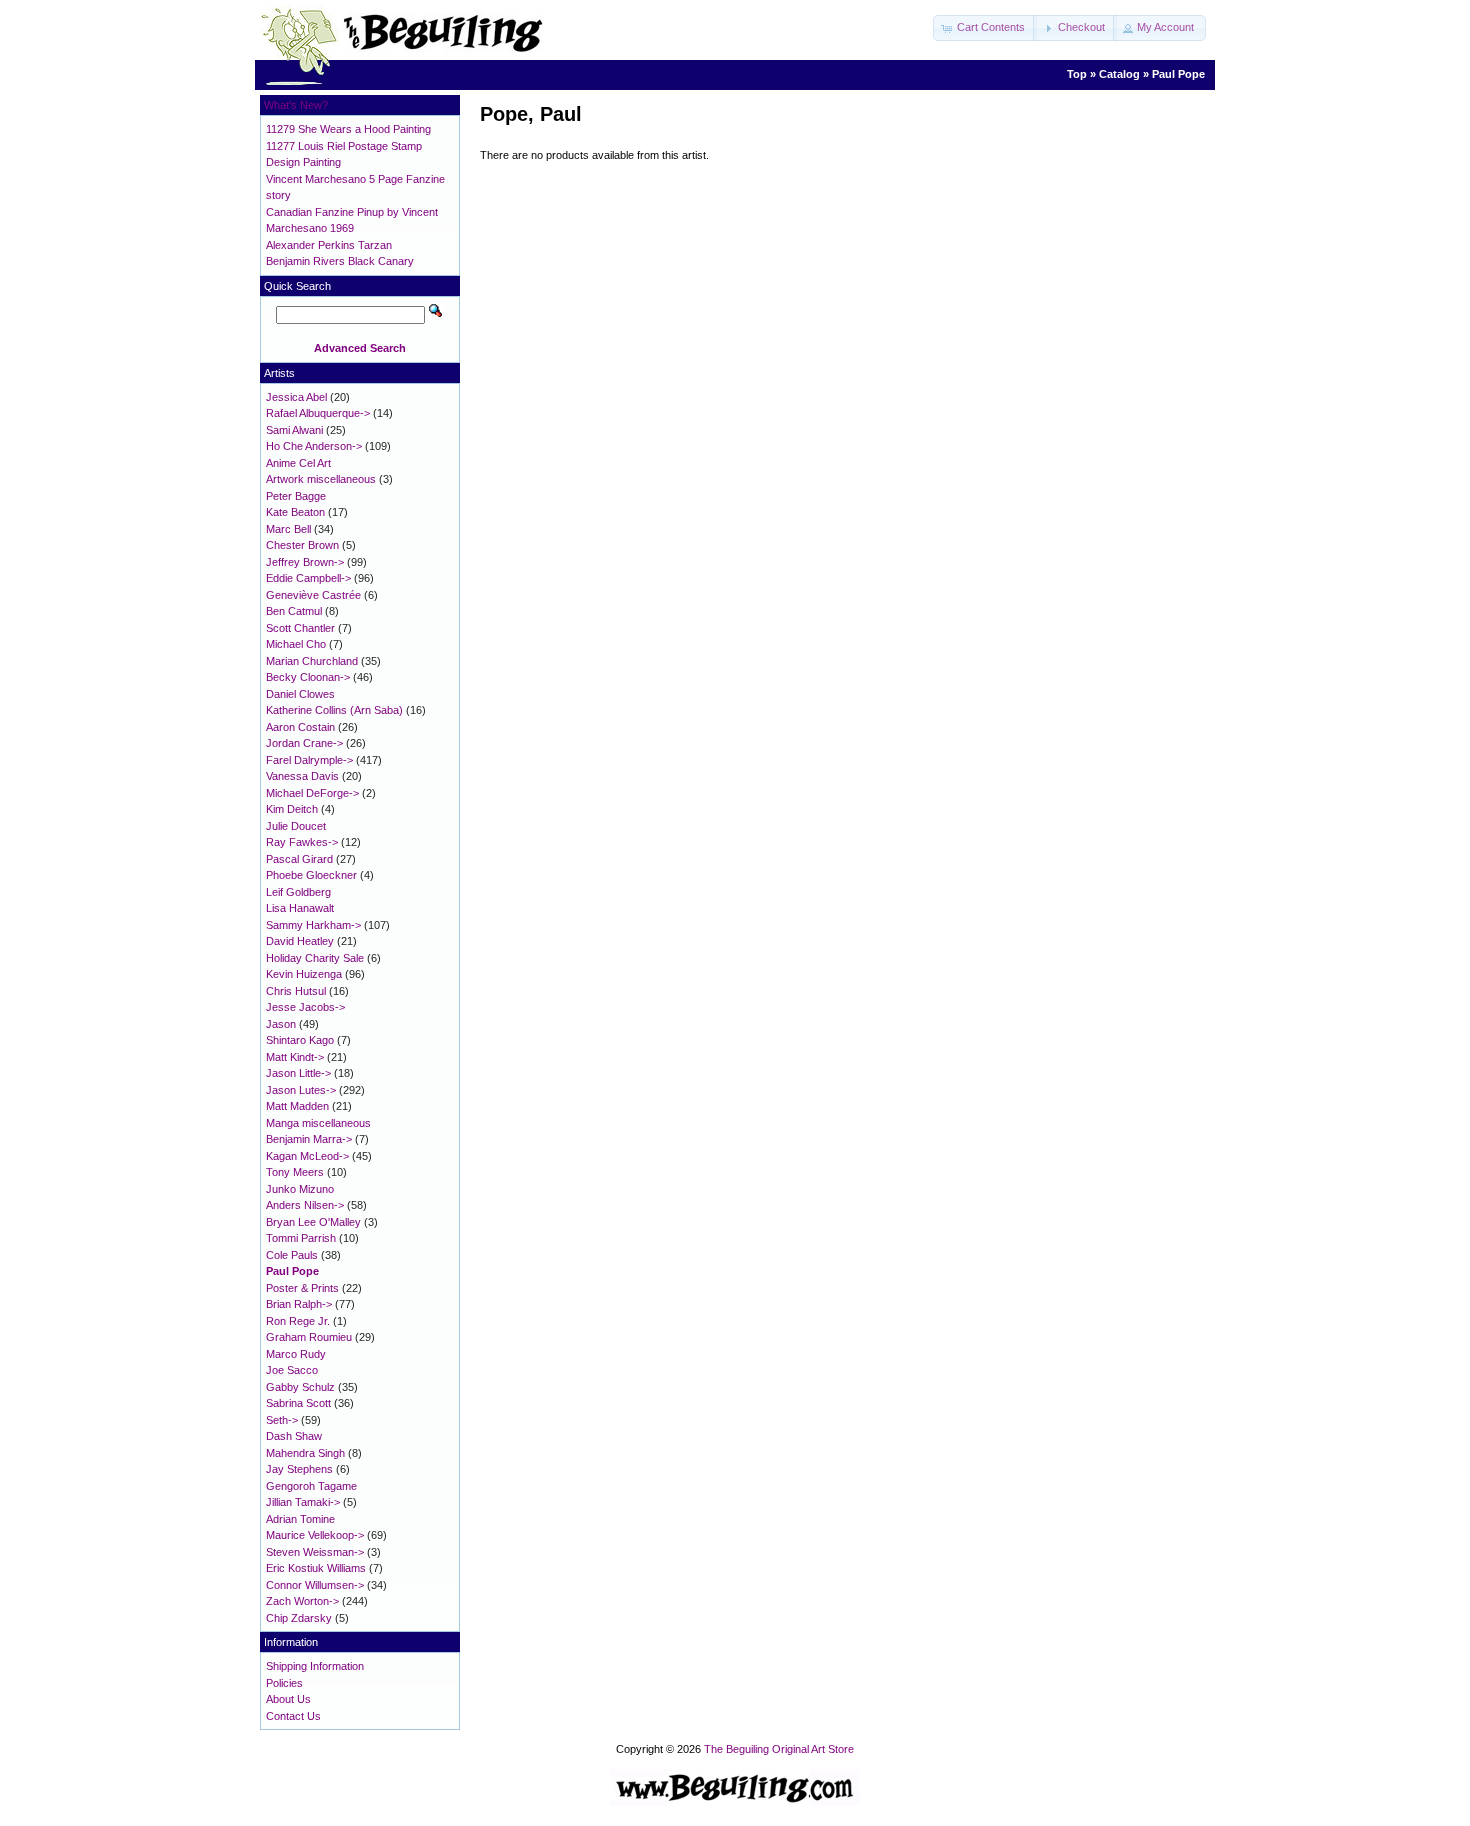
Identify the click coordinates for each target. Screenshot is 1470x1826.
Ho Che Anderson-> (314, 446)
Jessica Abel (296, 397)
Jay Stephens (299, 1469)
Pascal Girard (299, 859)
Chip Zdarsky (299, 1618)
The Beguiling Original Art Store (779, 1749)
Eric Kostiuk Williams (316, 1568)
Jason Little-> (298, 1073)
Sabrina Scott (298, 1403)
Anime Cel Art (298, 463)
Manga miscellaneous (318, 1123)
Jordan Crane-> (304, 743)
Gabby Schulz (300, 1387)
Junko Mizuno (300, 1189)
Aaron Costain (300, 727)
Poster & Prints (302, 1288)
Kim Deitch (292, 809)
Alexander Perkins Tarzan (329, 245)
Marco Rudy (296, 1354)
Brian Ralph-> (299, 1304)
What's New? (296, 105)
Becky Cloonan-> (308, 677)
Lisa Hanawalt (300, 908)
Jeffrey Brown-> (305, 562)
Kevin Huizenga (304, 974)
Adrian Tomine (300, 1519)
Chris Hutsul (296, 991)
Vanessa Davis (302, 776)
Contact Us (293, 1716)
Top (1077, 74)
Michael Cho (296, 644)
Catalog (1119, 74)
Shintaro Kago (300, 1040)
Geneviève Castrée (313, 595)
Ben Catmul (294, 611)
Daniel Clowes (300, 694)
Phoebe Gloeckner (311, 875)
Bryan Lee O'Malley (313, 1222)
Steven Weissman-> (315, 1552)
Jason (281, 1024)
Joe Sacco (292, 1370)
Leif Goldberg (298, 892)
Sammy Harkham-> (313, 925)
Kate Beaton (295, 512)
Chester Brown (302, 545)
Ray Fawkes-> (302, 842)
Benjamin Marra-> (309, 1139)
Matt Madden (297, 1106)
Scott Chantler (300, 628)
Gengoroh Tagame (311, 1486)
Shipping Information (315, 1666)
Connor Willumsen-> (315, 1585)
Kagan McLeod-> (307, 1156)
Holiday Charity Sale (315, 958)
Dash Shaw (294, 1436)
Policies (284, 1683)
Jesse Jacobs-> (305, 1007)
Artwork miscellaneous (321, 479)
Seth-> (282, 1420)
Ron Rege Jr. (298, 1321)
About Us (288, 1699)
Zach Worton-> (302, 1601)
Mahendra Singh (305, 1453)
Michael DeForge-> (312, 793)
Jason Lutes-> (301, 1090)
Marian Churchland (312, 661)
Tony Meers (295, 1172)
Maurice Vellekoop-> (315, 1535)
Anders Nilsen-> (305, 1205)
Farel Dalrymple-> (309, 760)
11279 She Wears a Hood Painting (348, 129)
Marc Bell (288, 529)
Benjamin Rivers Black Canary (340, 261)
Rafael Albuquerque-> (318, 413)
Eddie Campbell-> (308, 578)
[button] (985, 28)
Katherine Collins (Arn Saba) (334, 710)
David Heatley (300, 941)
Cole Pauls (292, 1255)
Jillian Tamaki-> (303, 1502)
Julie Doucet (296, 826)
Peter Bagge (296, 496)
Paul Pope (1178, 74)
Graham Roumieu (309, 1337)
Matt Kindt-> (295, 1057)
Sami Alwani (294, 430)
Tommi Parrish (301, 1238)
